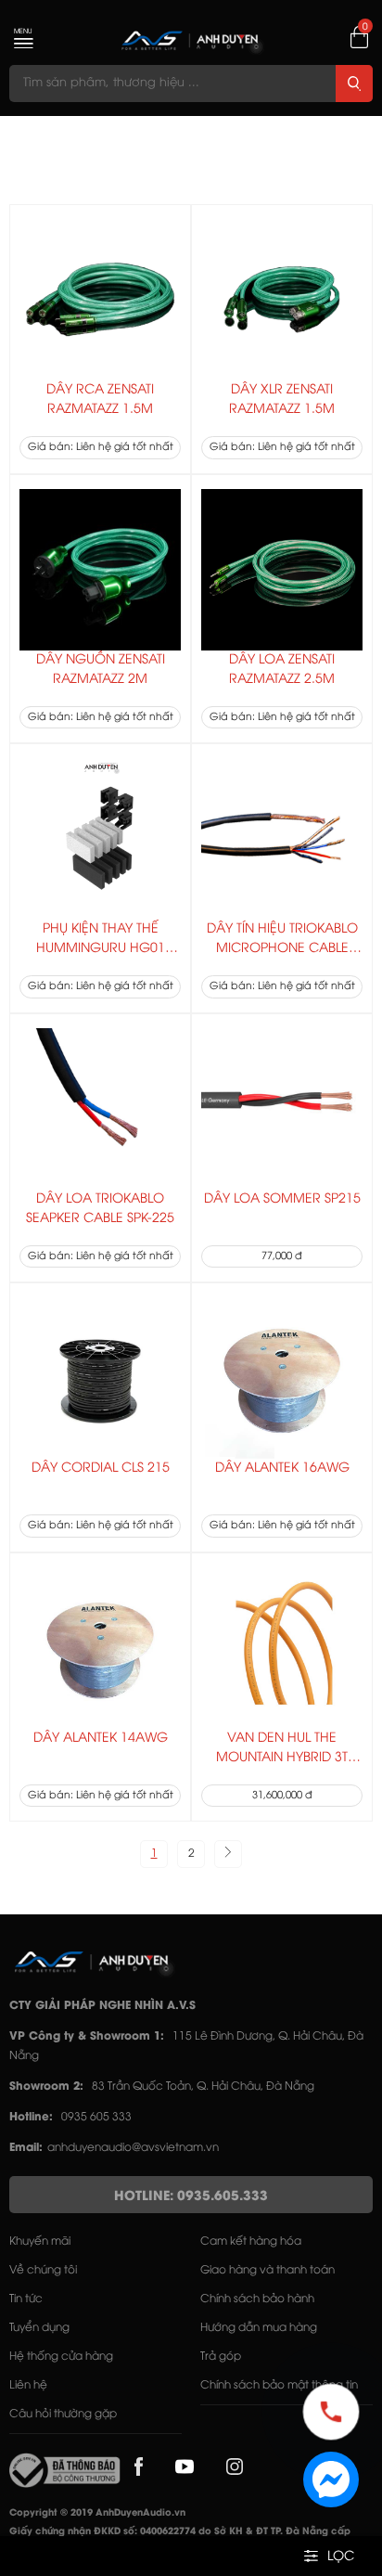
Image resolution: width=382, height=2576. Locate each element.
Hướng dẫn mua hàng (259, 2328)
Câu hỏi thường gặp (63, 2414)
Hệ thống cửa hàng (61, 2357)
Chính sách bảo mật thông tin (279, 2385)
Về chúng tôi (43, 2270)
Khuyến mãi (40, 2241)
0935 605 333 (96, 2117)
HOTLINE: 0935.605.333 (191, 2197)
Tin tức (26, 2299)
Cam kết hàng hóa (251, 2241)
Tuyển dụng (39, 2328)
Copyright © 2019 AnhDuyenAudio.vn (97, 2513)
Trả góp (221, 2357)
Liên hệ (28, 2385)
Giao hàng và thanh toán (267, 2270)
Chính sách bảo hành (257, 2299)
